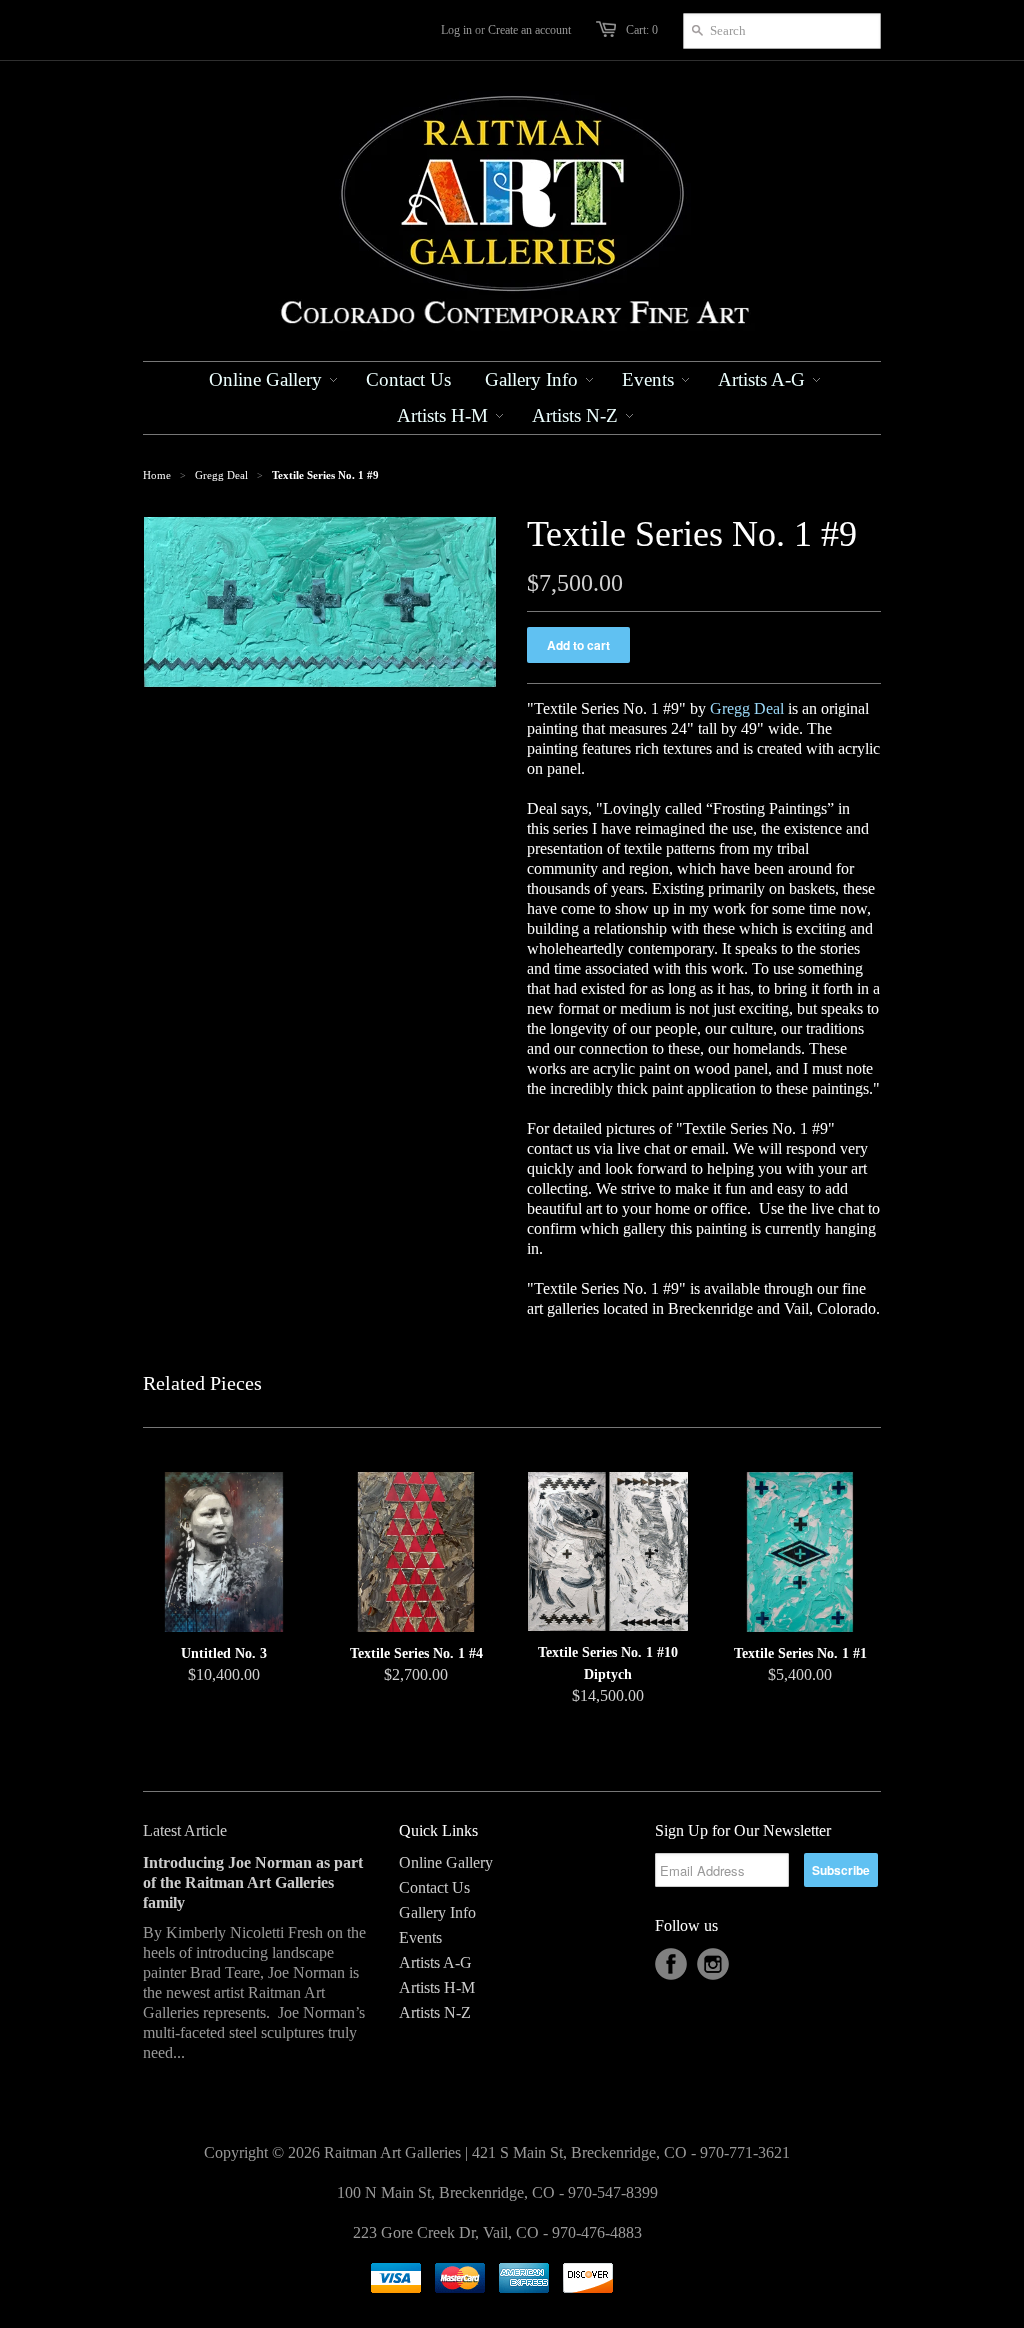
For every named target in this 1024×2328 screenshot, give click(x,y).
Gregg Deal (221, 475)
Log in (456, 30)
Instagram (713, 1964)
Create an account (529, 30)
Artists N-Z (435, 2012)
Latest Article (185, 1830)
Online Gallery (446, 1862)
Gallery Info (437, 1912)
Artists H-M (437, 1987)
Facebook (671, 1964)
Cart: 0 (642, 30)
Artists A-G (435, 1962)
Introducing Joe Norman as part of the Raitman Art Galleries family (253, 1882)
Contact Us (434, 1887)
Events (420, 1937)
